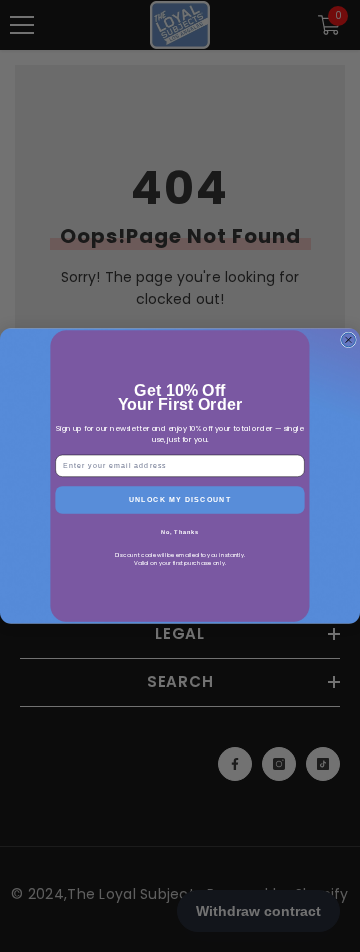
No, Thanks (180, 532)
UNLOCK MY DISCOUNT (180, 500)
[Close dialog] (349, 340)
